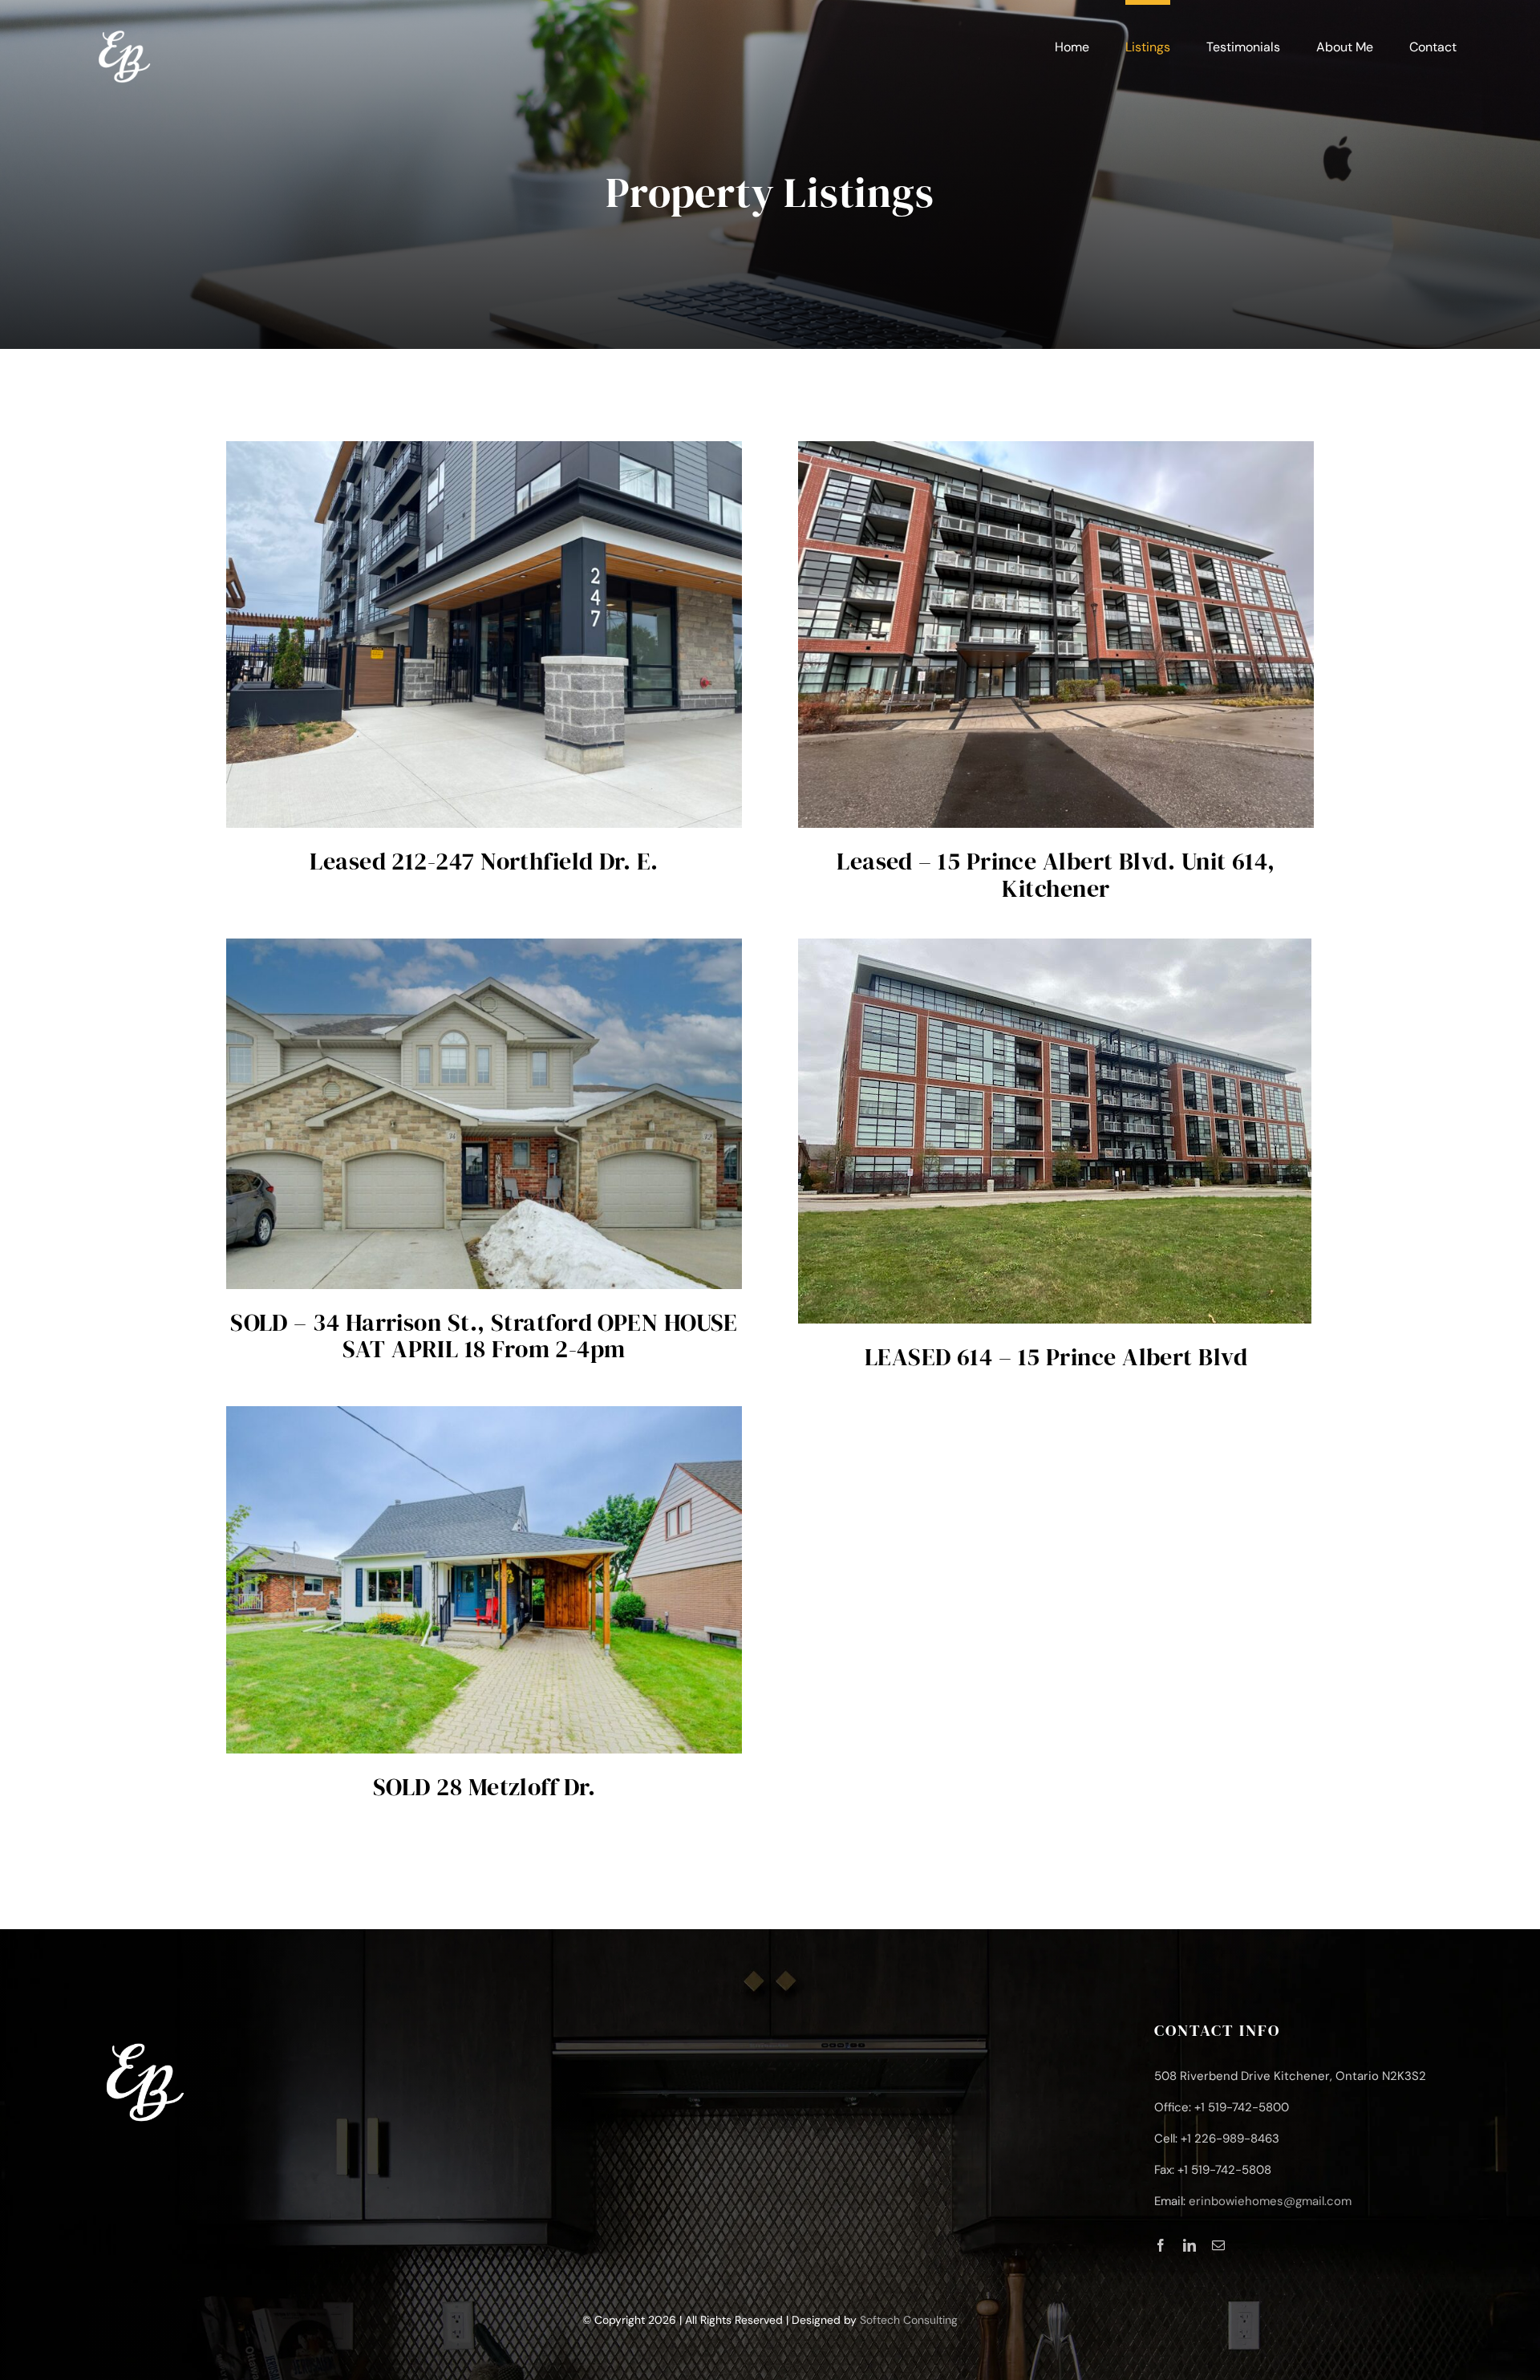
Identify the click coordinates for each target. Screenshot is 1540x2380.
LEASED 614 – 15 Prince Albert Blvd (1056, 1357)
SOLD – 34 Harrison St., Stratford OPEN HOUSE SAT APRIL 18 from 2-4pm (484, 1336)
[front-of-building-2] (1055, 946)
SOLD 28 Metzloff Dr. (484, 1787)
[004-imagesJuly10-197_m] (484, 1413)
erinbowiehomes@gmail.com (1270, 2201)
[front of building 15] (1056, 448)
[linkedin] (1189, 2245)
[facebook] (1161, 2245)
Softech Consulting (909, 2320)
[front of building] (484, 448)
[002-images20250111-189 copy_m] (484, 946)
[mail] (1218, 2245)
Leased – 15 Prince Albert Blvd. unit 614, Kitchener (1056, 875)
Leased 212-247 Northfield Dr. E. (484, 861)
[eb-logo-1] (124, 23)
